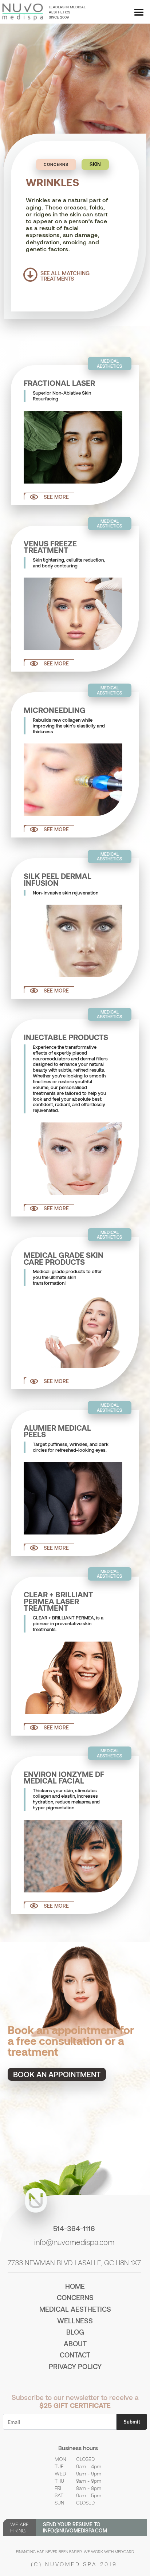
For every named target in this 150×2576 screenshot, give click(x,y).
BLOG (75, 2332)
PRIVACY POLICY (75, 2366)
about (75, 2343)
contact (75, 2355)
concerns (75, 2297)
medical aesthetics (75, 2309)
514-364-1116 (74, 2228)
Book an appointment (57, 2074)
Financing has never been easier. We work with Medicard (75, 2551)
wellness (75, 2321)
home (75, 2286)
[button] (139, 13)
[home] (23, 12)
